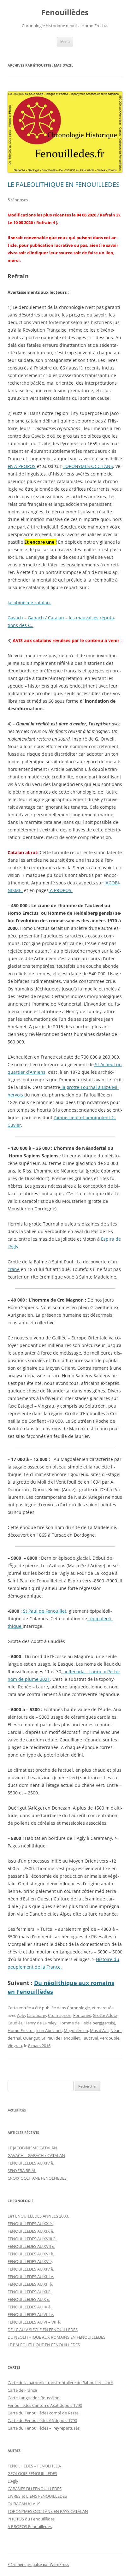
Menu (65, 41)
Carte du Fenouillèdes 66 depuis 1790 (42, 2420)
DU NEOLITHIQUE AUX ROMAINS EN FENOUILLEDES (56, 2337)
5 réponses (18, 200)
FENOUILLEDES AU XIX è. (31, 2231)
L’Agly (13, 2481)
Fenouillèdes (65, 12)
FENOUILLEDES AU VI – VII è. (34, 2322)
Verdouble (109, 2038)
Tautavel (90, 2038)
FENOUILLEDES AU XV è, (30, 2261)
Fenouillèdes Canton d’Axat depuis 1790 (45, 2405)
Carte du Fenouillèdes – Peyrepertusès (44, 2428)
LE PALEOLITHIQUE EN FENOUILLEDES (64, 184)
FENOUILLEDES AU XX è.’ (30, 2224)
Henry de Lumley (40, 2023)
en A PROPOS (22, 466)
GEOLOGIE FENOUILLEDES (32, 2473)
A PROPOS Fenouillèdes (30, 2526)
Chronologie (78, 2008)
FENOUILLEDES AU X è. (29, 2299)
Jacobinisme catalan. (29, 603)
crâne (14, 1269)
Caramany (36, 2015)
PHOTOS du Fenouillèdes (31, 2519)
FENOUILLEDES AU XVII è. (31, 2246)
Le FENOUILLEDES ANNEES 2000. (38, 2216)
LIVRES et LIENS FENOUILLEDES (37, 2496)
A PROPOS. (61, 890)
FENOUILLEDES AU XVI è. (31, 2254)
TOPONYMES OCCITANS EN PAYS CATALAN (48, 2511)
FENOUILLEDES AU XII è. (30, 2284)
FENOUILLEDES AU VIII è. (31, 2314)
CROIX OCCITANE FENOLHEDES (37, 2178)
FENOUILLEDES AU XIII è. (31, 2277)
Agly (21, 2015)
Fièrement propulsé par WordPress (38, 2564)
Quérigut (31, 2038)
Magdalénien (76, 2030)
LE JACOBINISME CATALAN (32, 2148)
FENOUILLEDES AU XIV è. (31, 2163)
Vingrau (15, 2046)
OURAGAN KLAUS (24, 2504)
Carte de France (22, 2390)
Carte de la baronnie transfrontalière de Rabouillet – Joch (60, 2383)
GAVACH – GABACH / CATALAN (36, 2155)
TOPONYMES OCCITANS (88, 466)
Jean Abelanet (49, 2030)
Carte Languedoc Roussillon (34, 2398)
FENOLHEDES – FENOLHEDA (34, 2466)
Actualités (17, 2110)
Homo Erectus (21, 2030)
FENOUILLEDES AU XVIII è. (32, 2239)
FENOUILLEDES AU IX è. (30, 2307)
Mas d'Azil (99, 2030)
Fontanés (82, 2015)
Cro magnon (60, 2015)
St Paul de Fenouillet (44, 1611)
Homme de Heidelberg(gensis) (87, 2023)
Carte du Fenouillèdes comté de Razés (43, 2413)
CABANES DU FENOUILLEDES (35, 2489)
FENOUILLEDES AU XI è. (30, 2292)
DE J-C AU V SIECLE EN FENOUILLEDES (43, 2330)
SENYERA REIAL (22, 2171)
